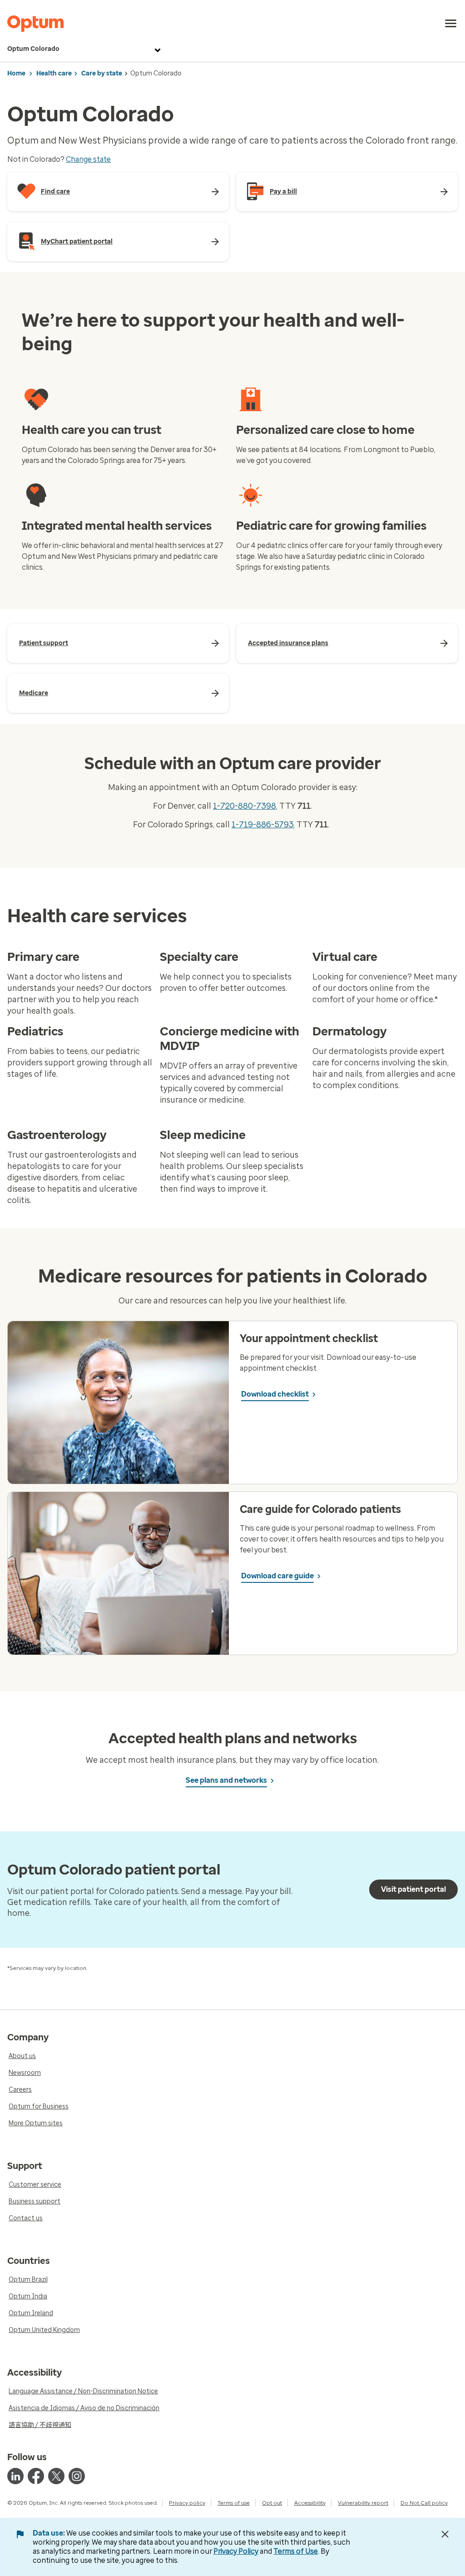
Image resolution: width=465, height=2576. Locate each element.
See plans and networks (226, 1780)
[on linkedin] (15, 2476)
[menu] (451, 24)
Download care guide (277, 1576)
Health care (54, 73)
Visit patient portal (413, 1889)
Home (16, 73)
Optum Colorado (33, 49)
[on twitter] (56, 2476)
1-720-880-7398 (245, 806)
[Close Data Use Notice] (445, 2534)
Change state (88, 159)
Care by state (102, 73)
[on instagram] (77, 2476)
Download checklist (275, 1394)
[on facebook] (36, 2476)
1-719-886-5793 (262, 825)
